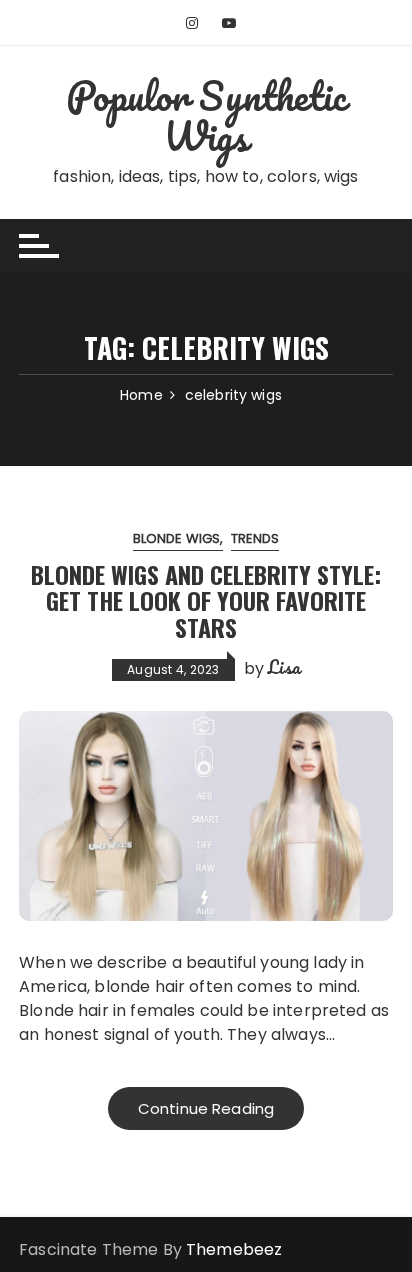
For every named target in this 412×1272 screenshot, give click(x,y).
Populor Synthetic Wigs (206, 115)
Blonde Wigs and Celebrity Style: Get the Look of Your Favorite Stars (206, 600)
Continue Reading (206, 1108)
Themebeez (234, 1249)
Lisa (284, 667)
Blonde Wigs (177, 538)
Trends (255, 538)
